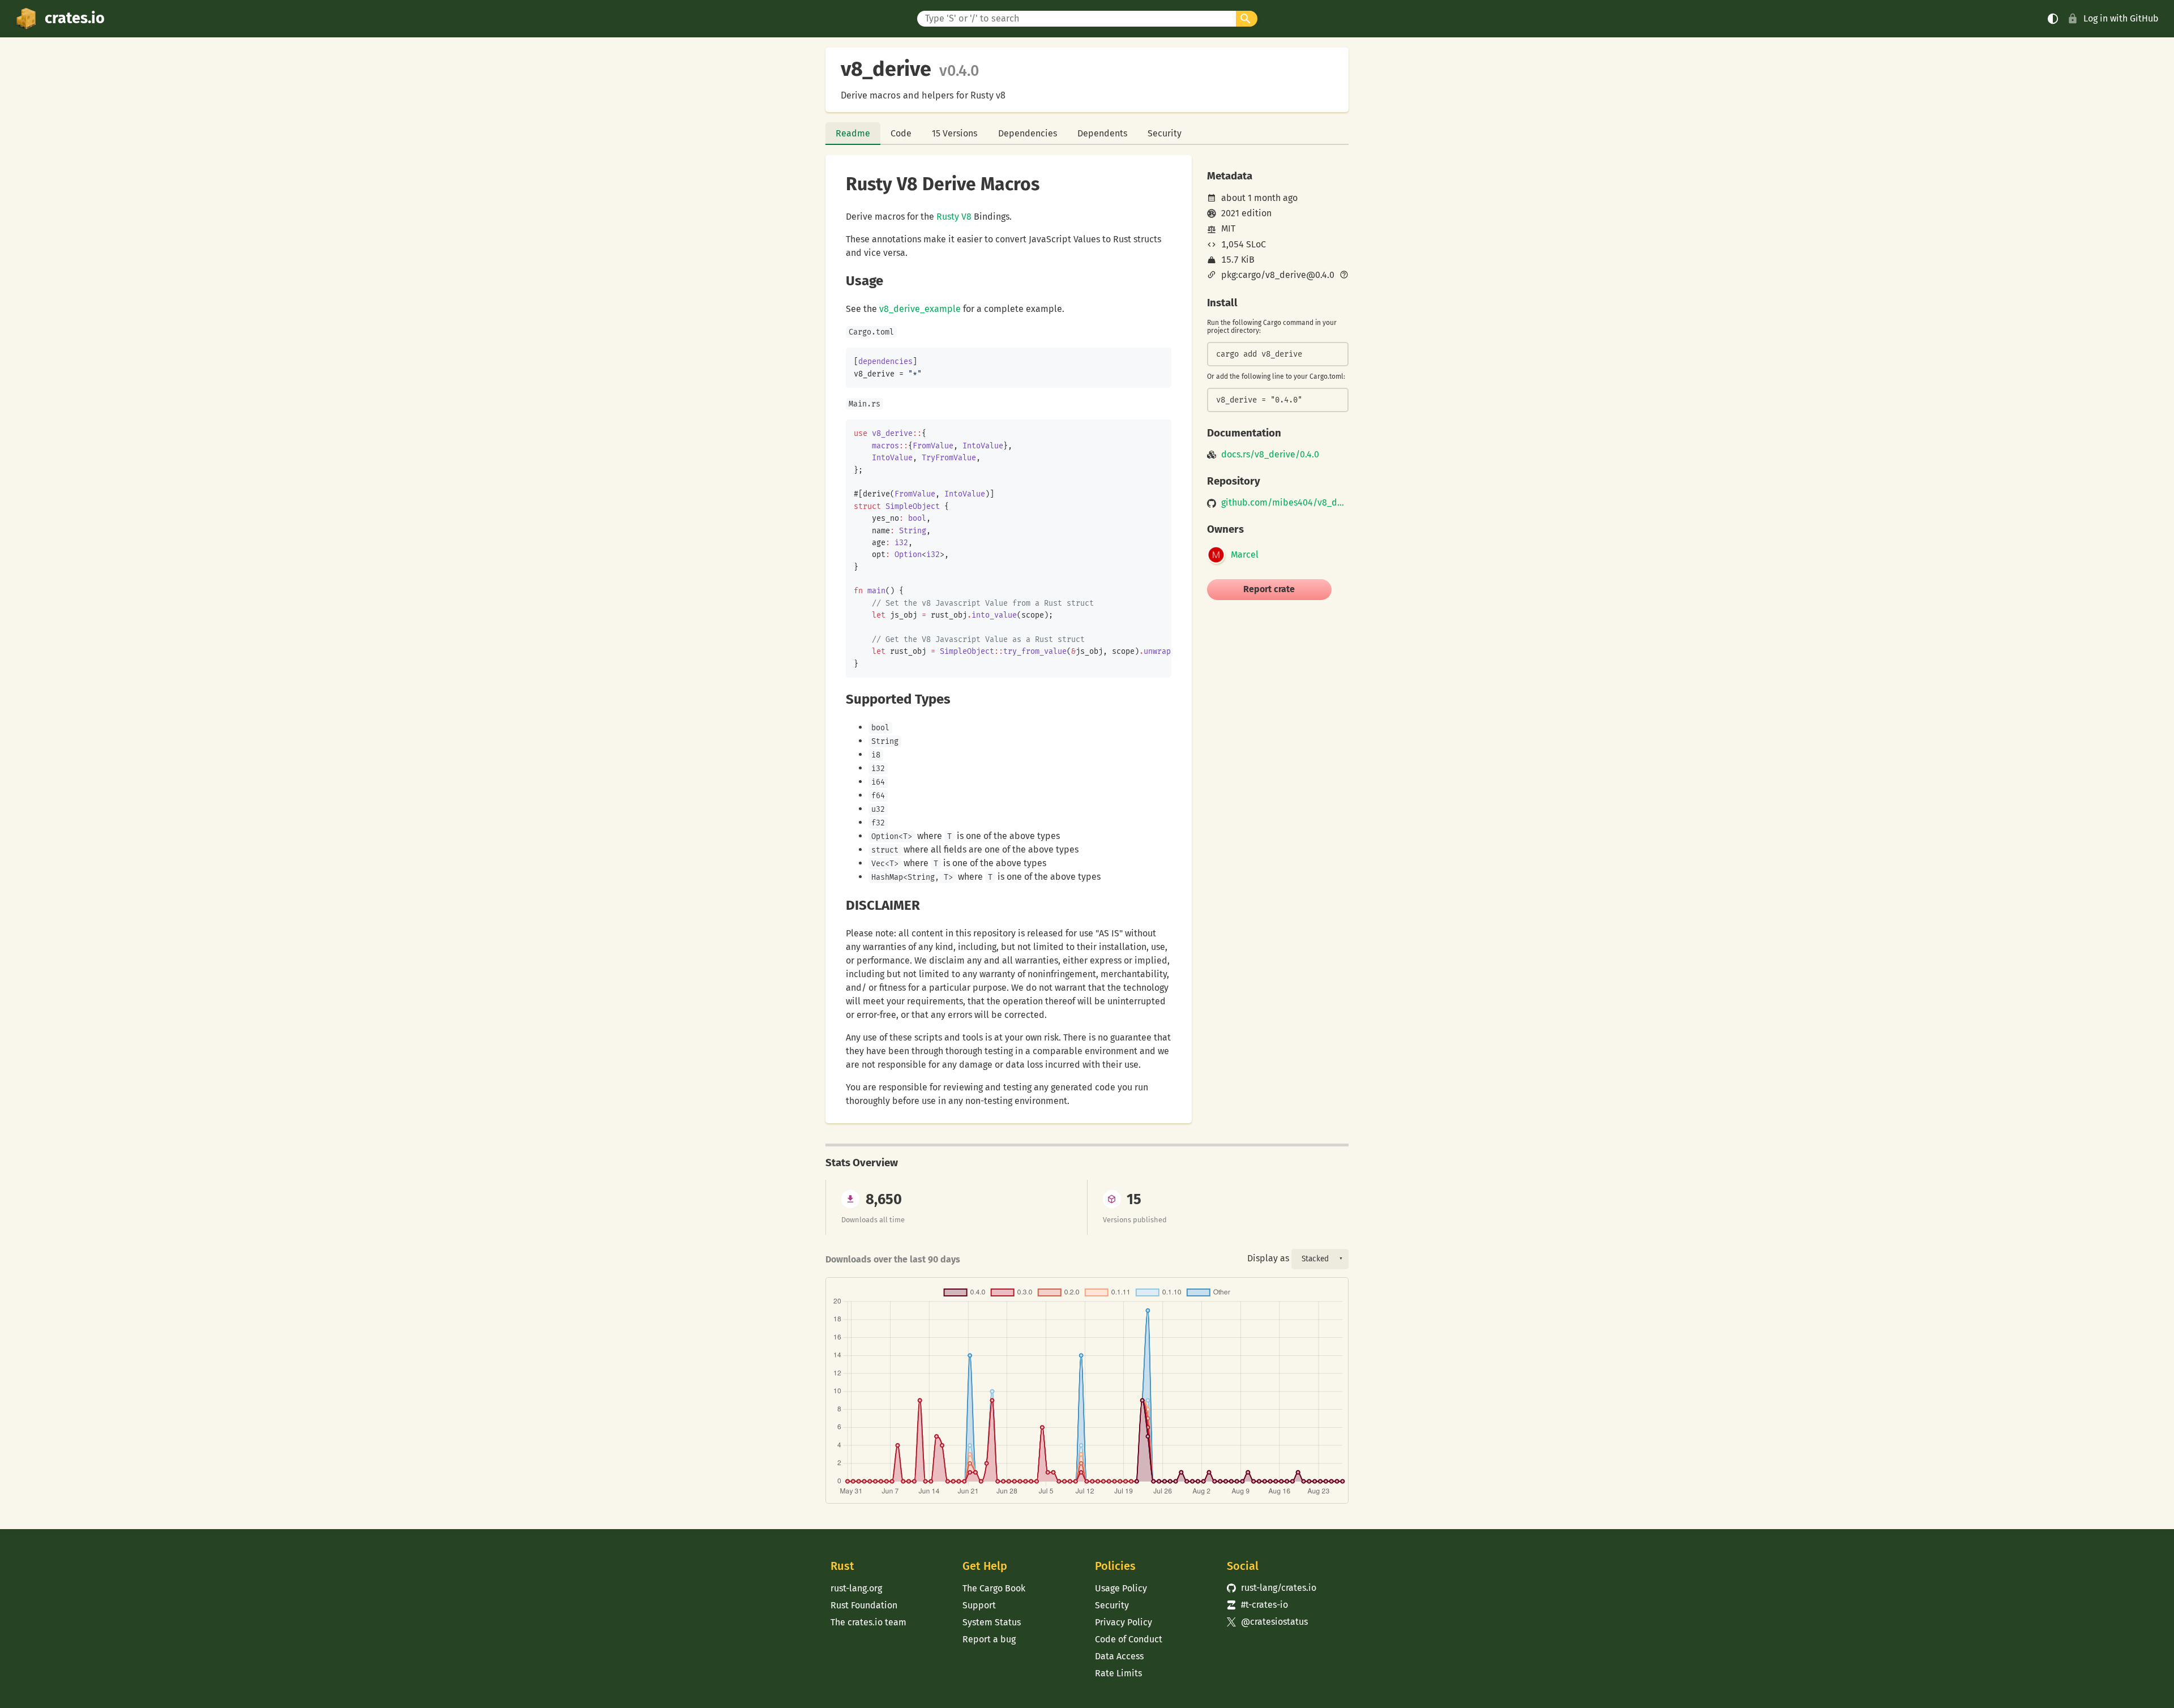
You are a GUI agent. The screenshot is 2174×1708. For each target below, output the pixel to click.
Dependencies (1028, 133)
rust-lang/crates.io (1272, 1588)
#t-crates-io (1257, 1605)
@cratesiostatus (1267, 1622)
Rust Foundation (864, 1605)
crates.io (75, 18)
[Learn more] (1344, 276)
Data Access (1119, 1656)
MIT (1228, 228)
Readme (853, 133)
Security (1165, 133)
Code (901, 133)
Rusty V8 (954, 217)
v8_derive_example (920, 309)
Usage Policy (1121, 1588)
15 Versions (955, 133)
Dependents (1102, 133)
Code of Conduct (1129, 1639)
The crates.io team (868, 1622)
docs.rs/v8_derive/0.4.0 (1270, 455)
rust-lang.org (856, 1588)
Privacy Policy (1124, 1622)
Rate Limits (1118, 1673)
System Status (992, 1622)
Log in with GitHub (2121, 18)
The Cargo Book (994, 1588)
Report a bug (989, 1639)
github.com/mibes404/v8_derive (1285, 503)
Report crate (1269, 589)
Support (979, 1605)
